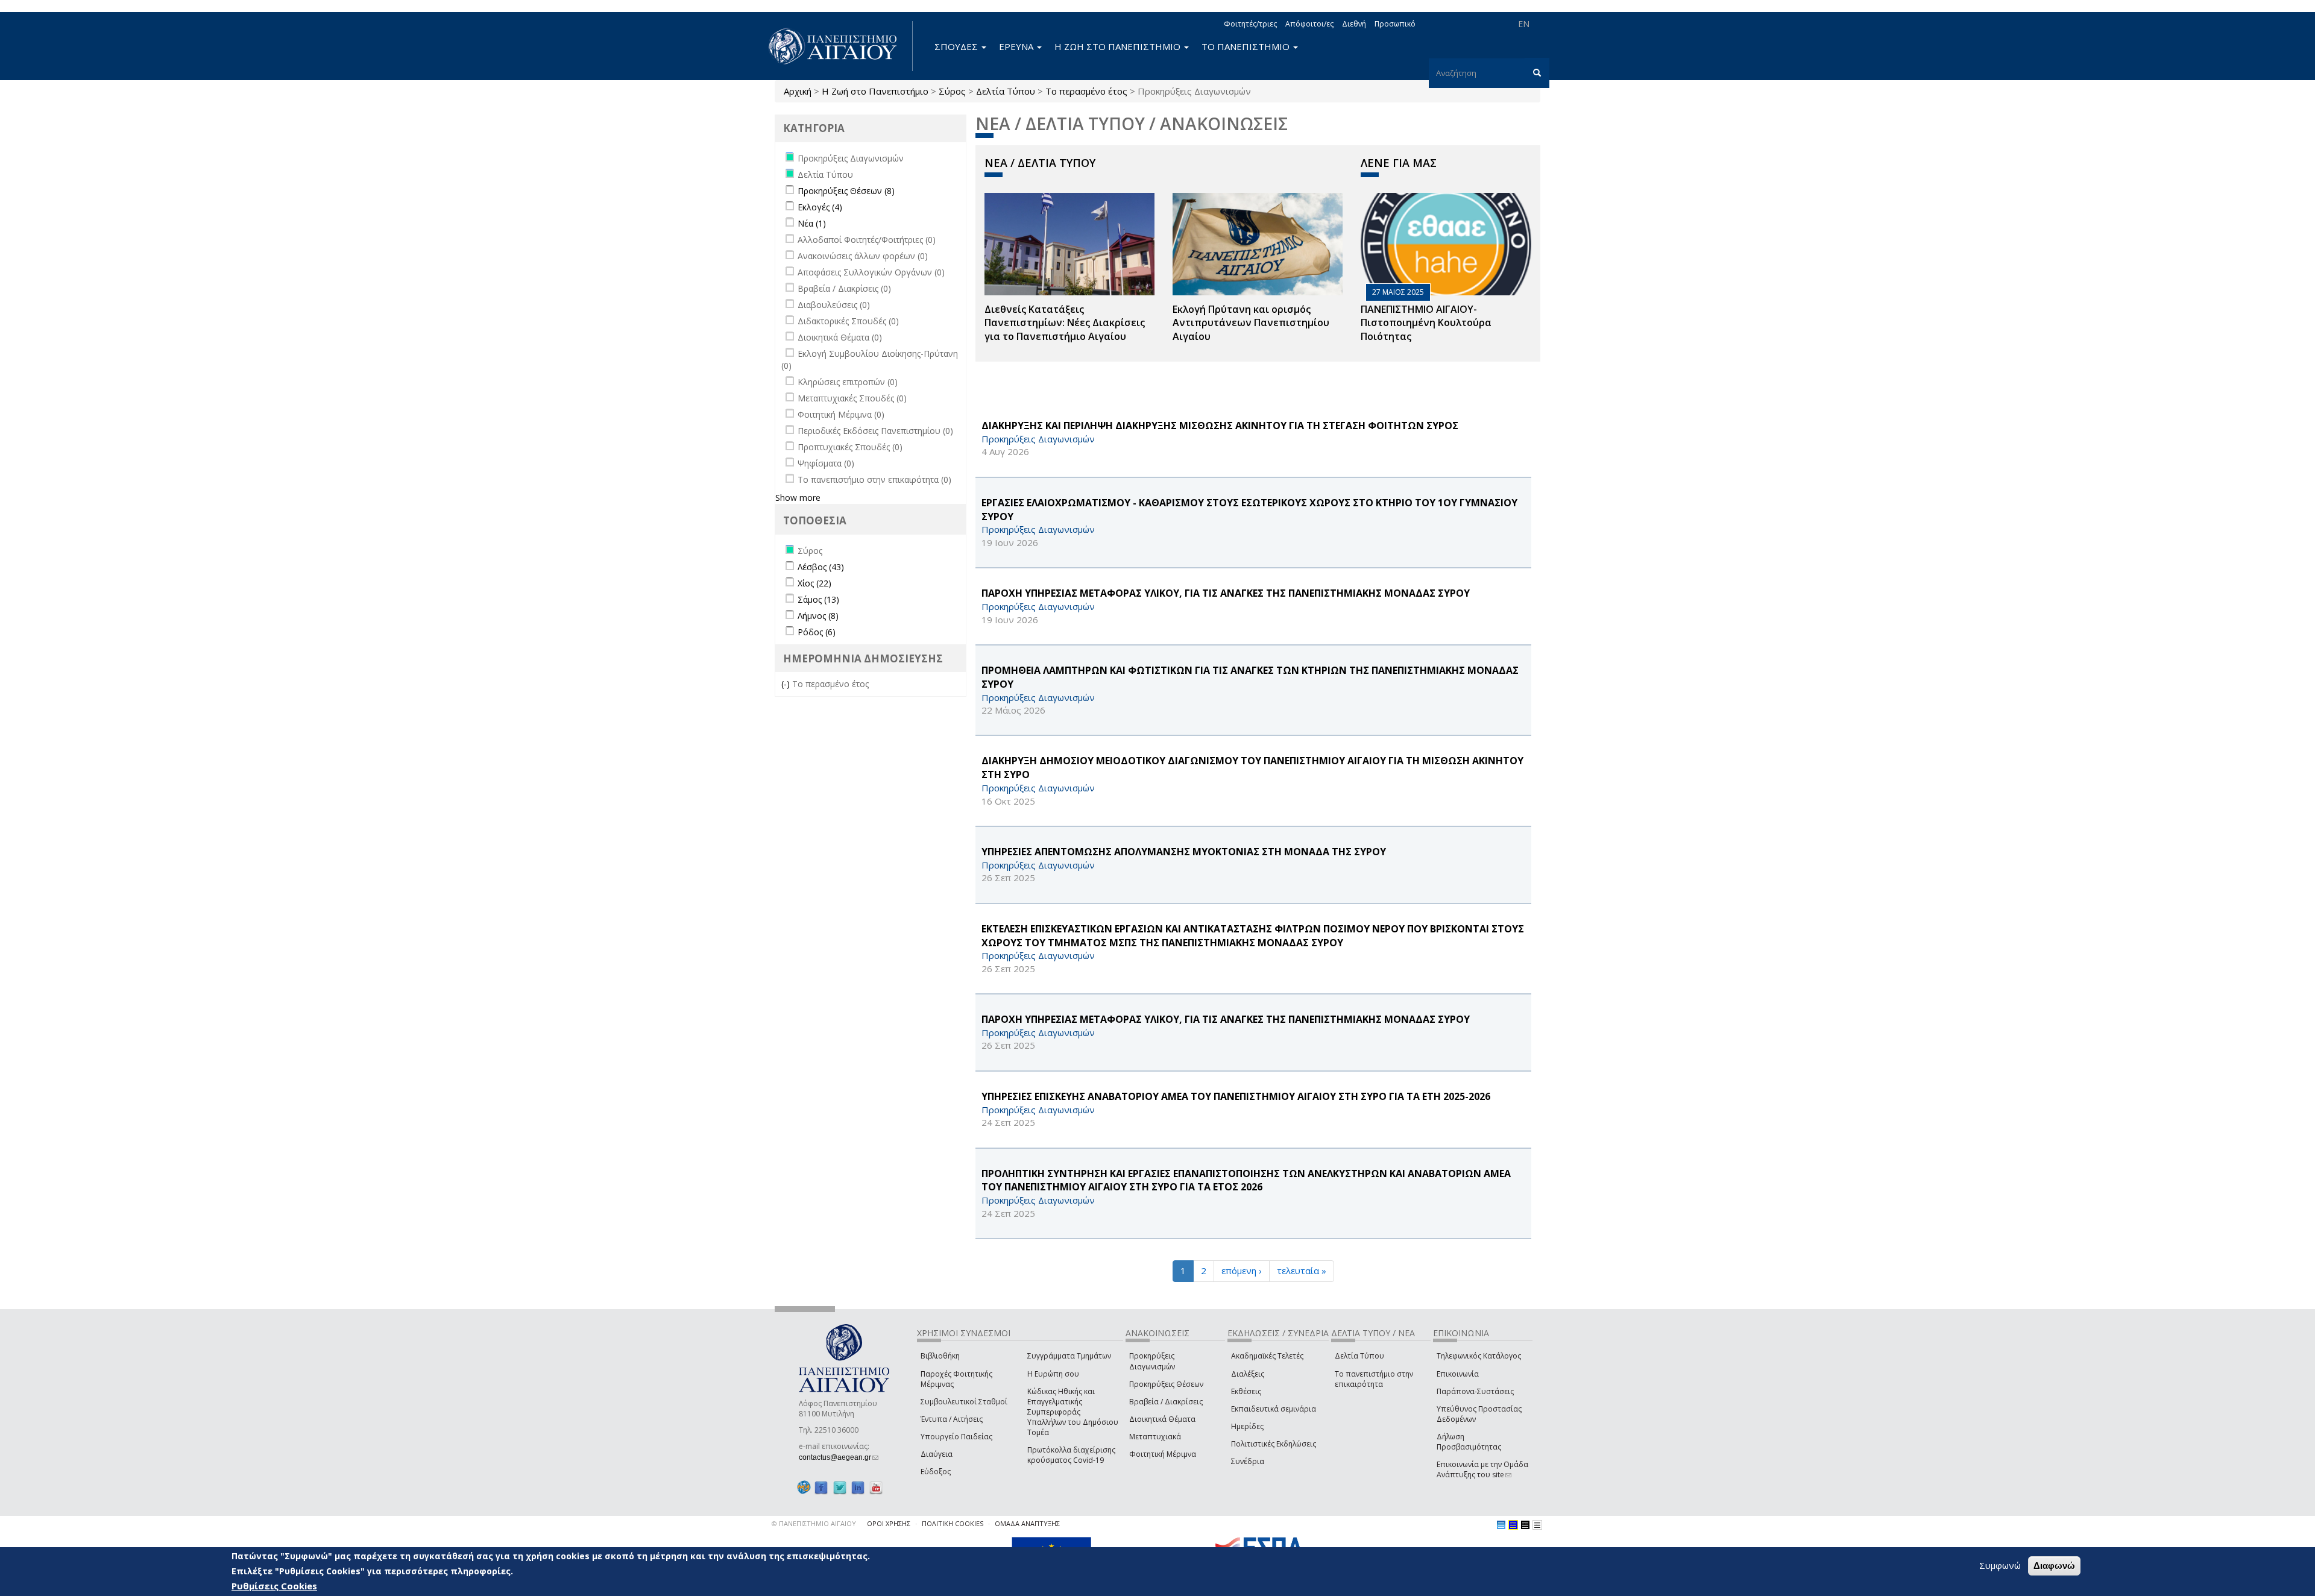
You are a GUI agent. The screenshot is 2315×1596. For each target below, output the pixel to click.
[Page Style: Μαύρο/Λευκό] (1537, 1525)
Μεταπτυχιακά (1155, 1437)
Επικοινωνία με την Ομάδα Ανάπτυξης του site (1482, 1469)
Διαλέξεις (1248, 1374)
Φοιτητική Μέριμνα (1163, 1454)
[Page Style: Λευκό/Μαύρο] (1525, 1525)
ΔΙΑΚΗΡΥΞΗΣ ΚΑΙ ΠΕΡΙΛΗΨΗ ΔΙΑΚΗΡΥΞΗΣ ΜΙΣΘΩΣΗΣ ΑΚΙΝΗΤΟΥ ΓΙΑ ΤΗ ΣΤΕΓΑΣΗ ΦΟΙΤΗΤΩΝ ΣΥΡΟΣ (1220, 426)
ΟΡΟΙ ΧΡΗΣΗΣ (889, 1523)
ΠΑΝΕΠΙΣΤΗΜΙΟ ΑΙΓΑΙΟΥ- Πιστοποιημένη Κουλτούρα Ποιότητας (1426, 323)
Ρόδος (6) (817, 632)
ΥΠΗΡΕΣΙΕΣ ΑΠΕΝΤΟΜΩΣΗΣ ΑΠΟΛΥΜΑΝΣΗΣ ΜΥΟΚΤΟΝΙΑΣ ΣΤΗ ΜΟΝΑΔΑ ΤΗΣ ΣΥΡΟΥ (1184, 852)
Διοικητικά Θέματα (1162, 1419)
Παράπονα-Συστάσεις (1475, 1391)
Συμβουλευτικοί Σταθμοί (964, 1402)
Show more (798, 498)
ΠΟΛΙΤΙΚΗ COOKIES (953, 1523)
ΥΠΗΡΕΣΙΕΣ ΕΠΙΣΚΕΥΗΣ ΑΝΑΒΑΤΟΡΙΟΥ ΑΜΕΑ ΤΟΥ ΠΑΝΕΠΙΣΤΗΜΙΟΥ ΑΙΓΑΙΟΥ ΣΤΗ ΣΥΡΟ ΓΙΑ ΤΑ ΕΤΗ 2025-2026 (1236, 1096)
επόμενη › (1242, 1271)
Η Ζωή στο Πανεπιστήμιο (875, 91)
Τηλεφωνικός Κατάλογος (1479, 1356)
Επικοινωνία (1458, 1374)
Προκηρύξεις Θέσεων (1166, 1384)
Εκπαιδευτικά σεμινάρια (1274, 1409)
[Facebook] (821, 1487)
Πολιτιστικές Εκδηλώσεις (1274, 1444)
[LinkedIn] (858, 1487)
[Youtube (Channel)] (876, 1487)
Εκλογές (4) (820, 207)
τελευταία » (1302, 1271)
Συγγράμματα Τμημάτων (1069, 1356)
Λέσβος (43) (821, 567)
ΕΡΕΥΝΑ (1017, 46)
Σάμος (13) (818, 599)
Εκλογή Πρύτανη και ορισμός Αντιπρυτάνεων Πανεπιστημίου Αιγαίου (1251, 323)
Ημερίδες (1247, 1426)
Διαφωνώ (2054, 1566)
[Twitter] (840, 1487)
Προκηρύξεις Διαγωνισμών (1152, 1361)
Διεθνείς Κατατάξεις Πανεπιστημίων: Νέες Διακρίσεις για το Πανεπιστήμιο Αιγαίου (1065, 323)
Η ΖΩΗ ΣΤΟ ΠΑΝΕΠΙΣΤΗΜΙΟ (1119, 46)
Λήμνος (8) (818, 616)
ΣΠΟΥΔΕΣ (957, 46)
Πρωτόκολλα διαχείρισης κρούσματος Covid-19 (1071, 1455)
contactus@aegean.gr (839, 1457)
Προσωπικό (1395, 24)
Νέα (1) (812, 223)
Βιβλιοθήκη (940, 1356)
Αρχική (798, 91)
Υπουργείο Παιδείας (956, 1437)
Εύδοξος (936, 1472)
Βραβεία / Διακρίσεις (1166, 1402)
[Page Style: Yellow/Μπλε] (1513, 1525)
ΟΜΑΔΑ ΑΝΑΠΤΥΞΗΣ (1027, 1523)
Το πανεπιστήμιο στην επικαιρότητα (1374, 1379)
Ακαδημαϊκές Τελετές (1267, 1356)
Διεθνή (1354, 24)
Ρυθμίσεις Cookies (274, 1586)
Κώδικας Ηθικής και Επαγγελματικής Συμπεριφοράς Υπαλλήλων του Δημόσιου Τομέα (1073, 1412)
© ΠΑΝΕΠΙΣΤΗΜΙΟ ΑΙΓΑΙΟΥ (814, 1523)
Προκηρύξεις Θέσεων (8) (846, 191)
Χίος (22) (814, 583)
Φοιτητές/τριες (1250, 24)
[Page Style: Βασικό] (1501, 1525)
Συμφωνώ (2000, 1565)
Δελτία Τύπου (1006, 91)
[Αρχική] (839, 46)
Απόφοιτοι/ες (1309, 24)
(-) (787, 684)
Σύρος (952, 91)
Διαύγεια (937, 1454)
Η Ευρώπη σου (1053, 1374)
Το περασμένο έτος (1086, 91)
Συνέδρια (1248, 1461)
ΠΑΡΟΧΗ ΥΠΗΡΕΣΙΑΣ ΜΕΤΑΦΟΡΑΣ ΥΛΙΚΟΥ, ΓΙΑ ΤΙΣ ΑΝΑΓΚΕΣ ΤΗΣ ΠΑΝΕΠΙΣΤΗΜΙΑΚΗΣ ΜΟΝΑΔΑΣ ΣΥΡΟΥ (1226, 593)
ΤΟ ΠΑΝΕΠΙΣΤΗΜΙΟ (1247, 46)
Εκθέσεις (1246, 1391)
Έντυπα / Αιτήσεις (952, 1419)
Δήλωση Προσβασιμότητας (1469, 1442)
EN (1524, 24)
